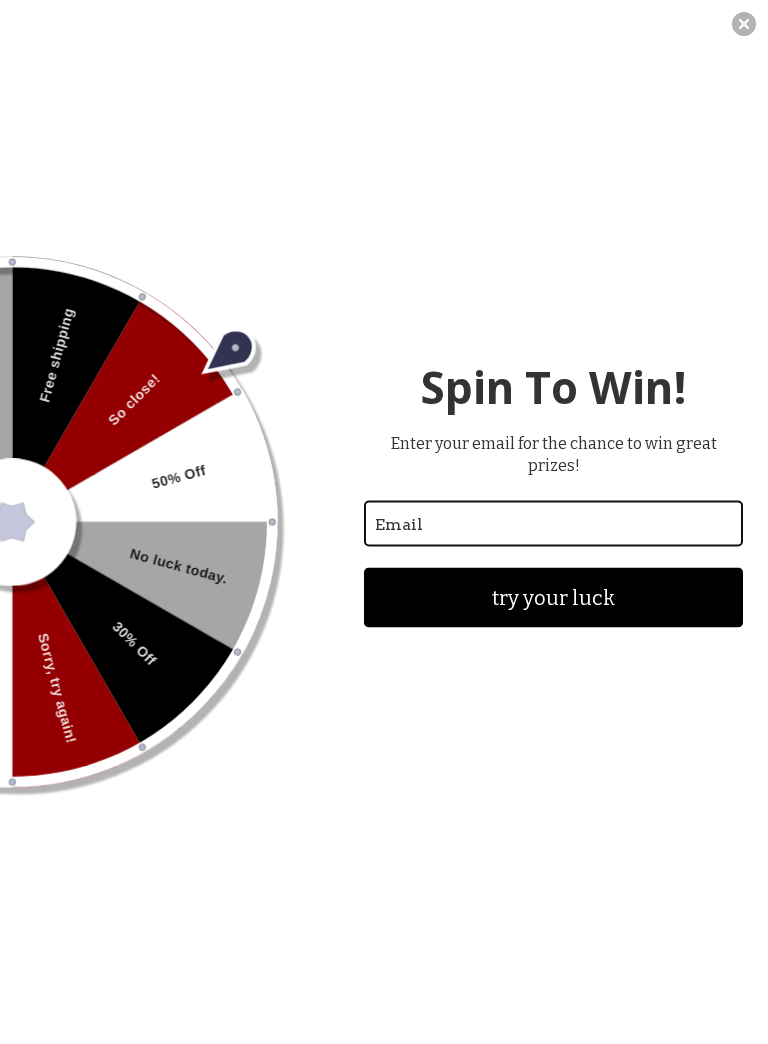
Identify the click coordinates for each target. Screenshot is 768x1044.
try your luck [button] (553, 598)
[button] (744, 24)
